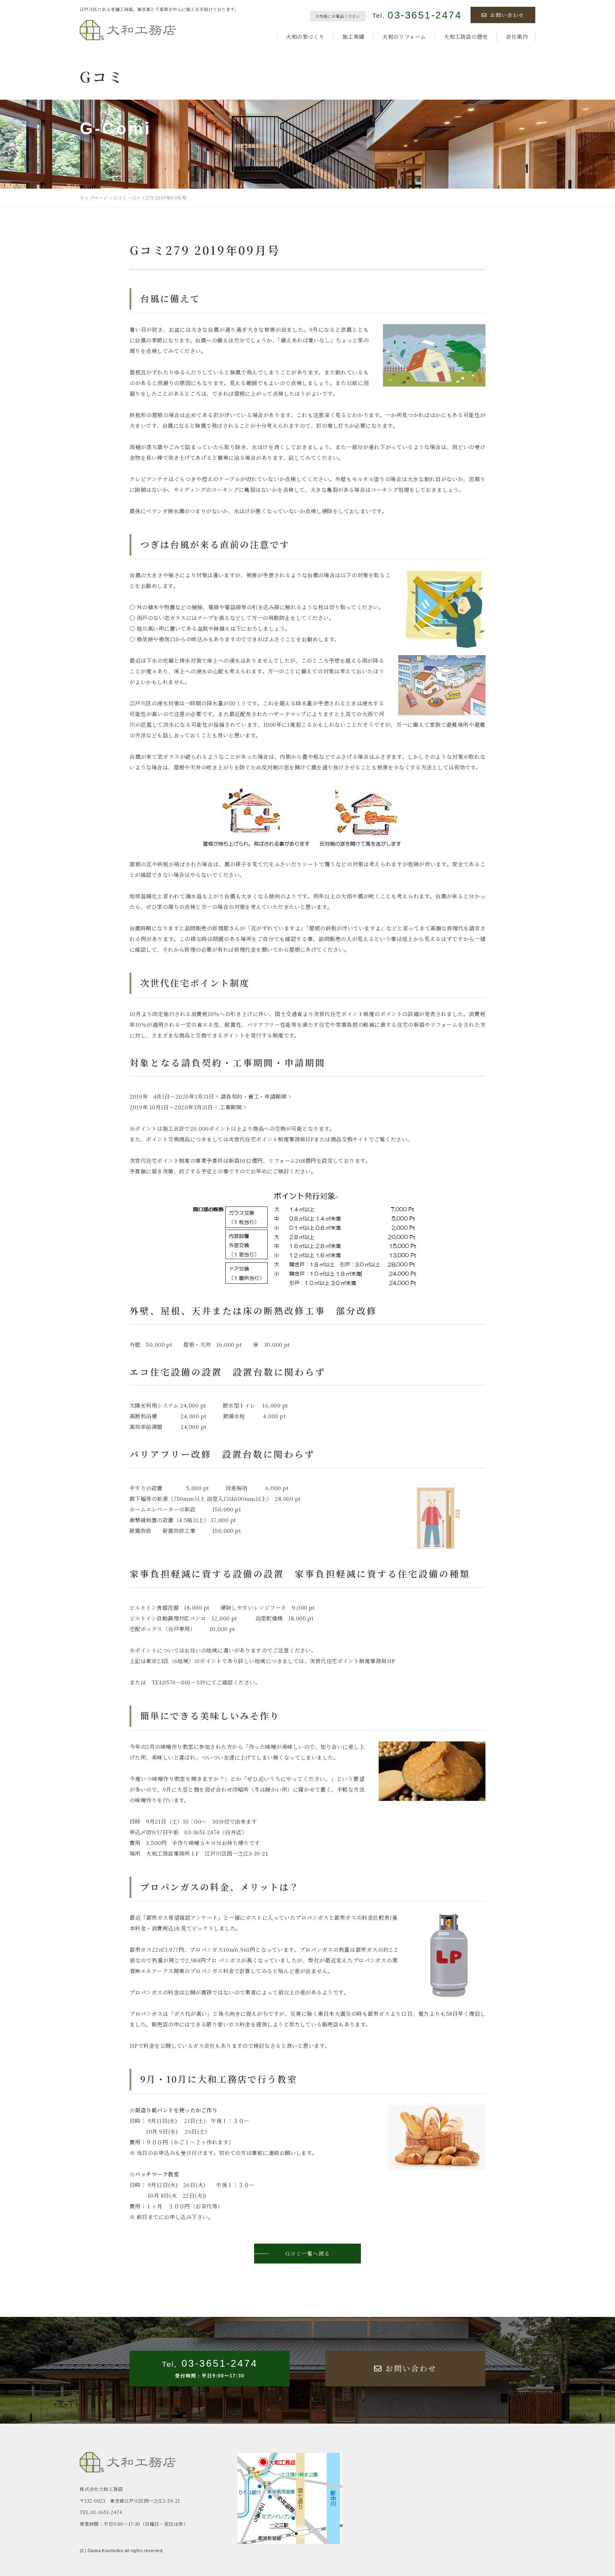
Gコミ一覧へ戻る (308, 2253)
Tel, (417, 16)
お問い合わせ (507, 15)
